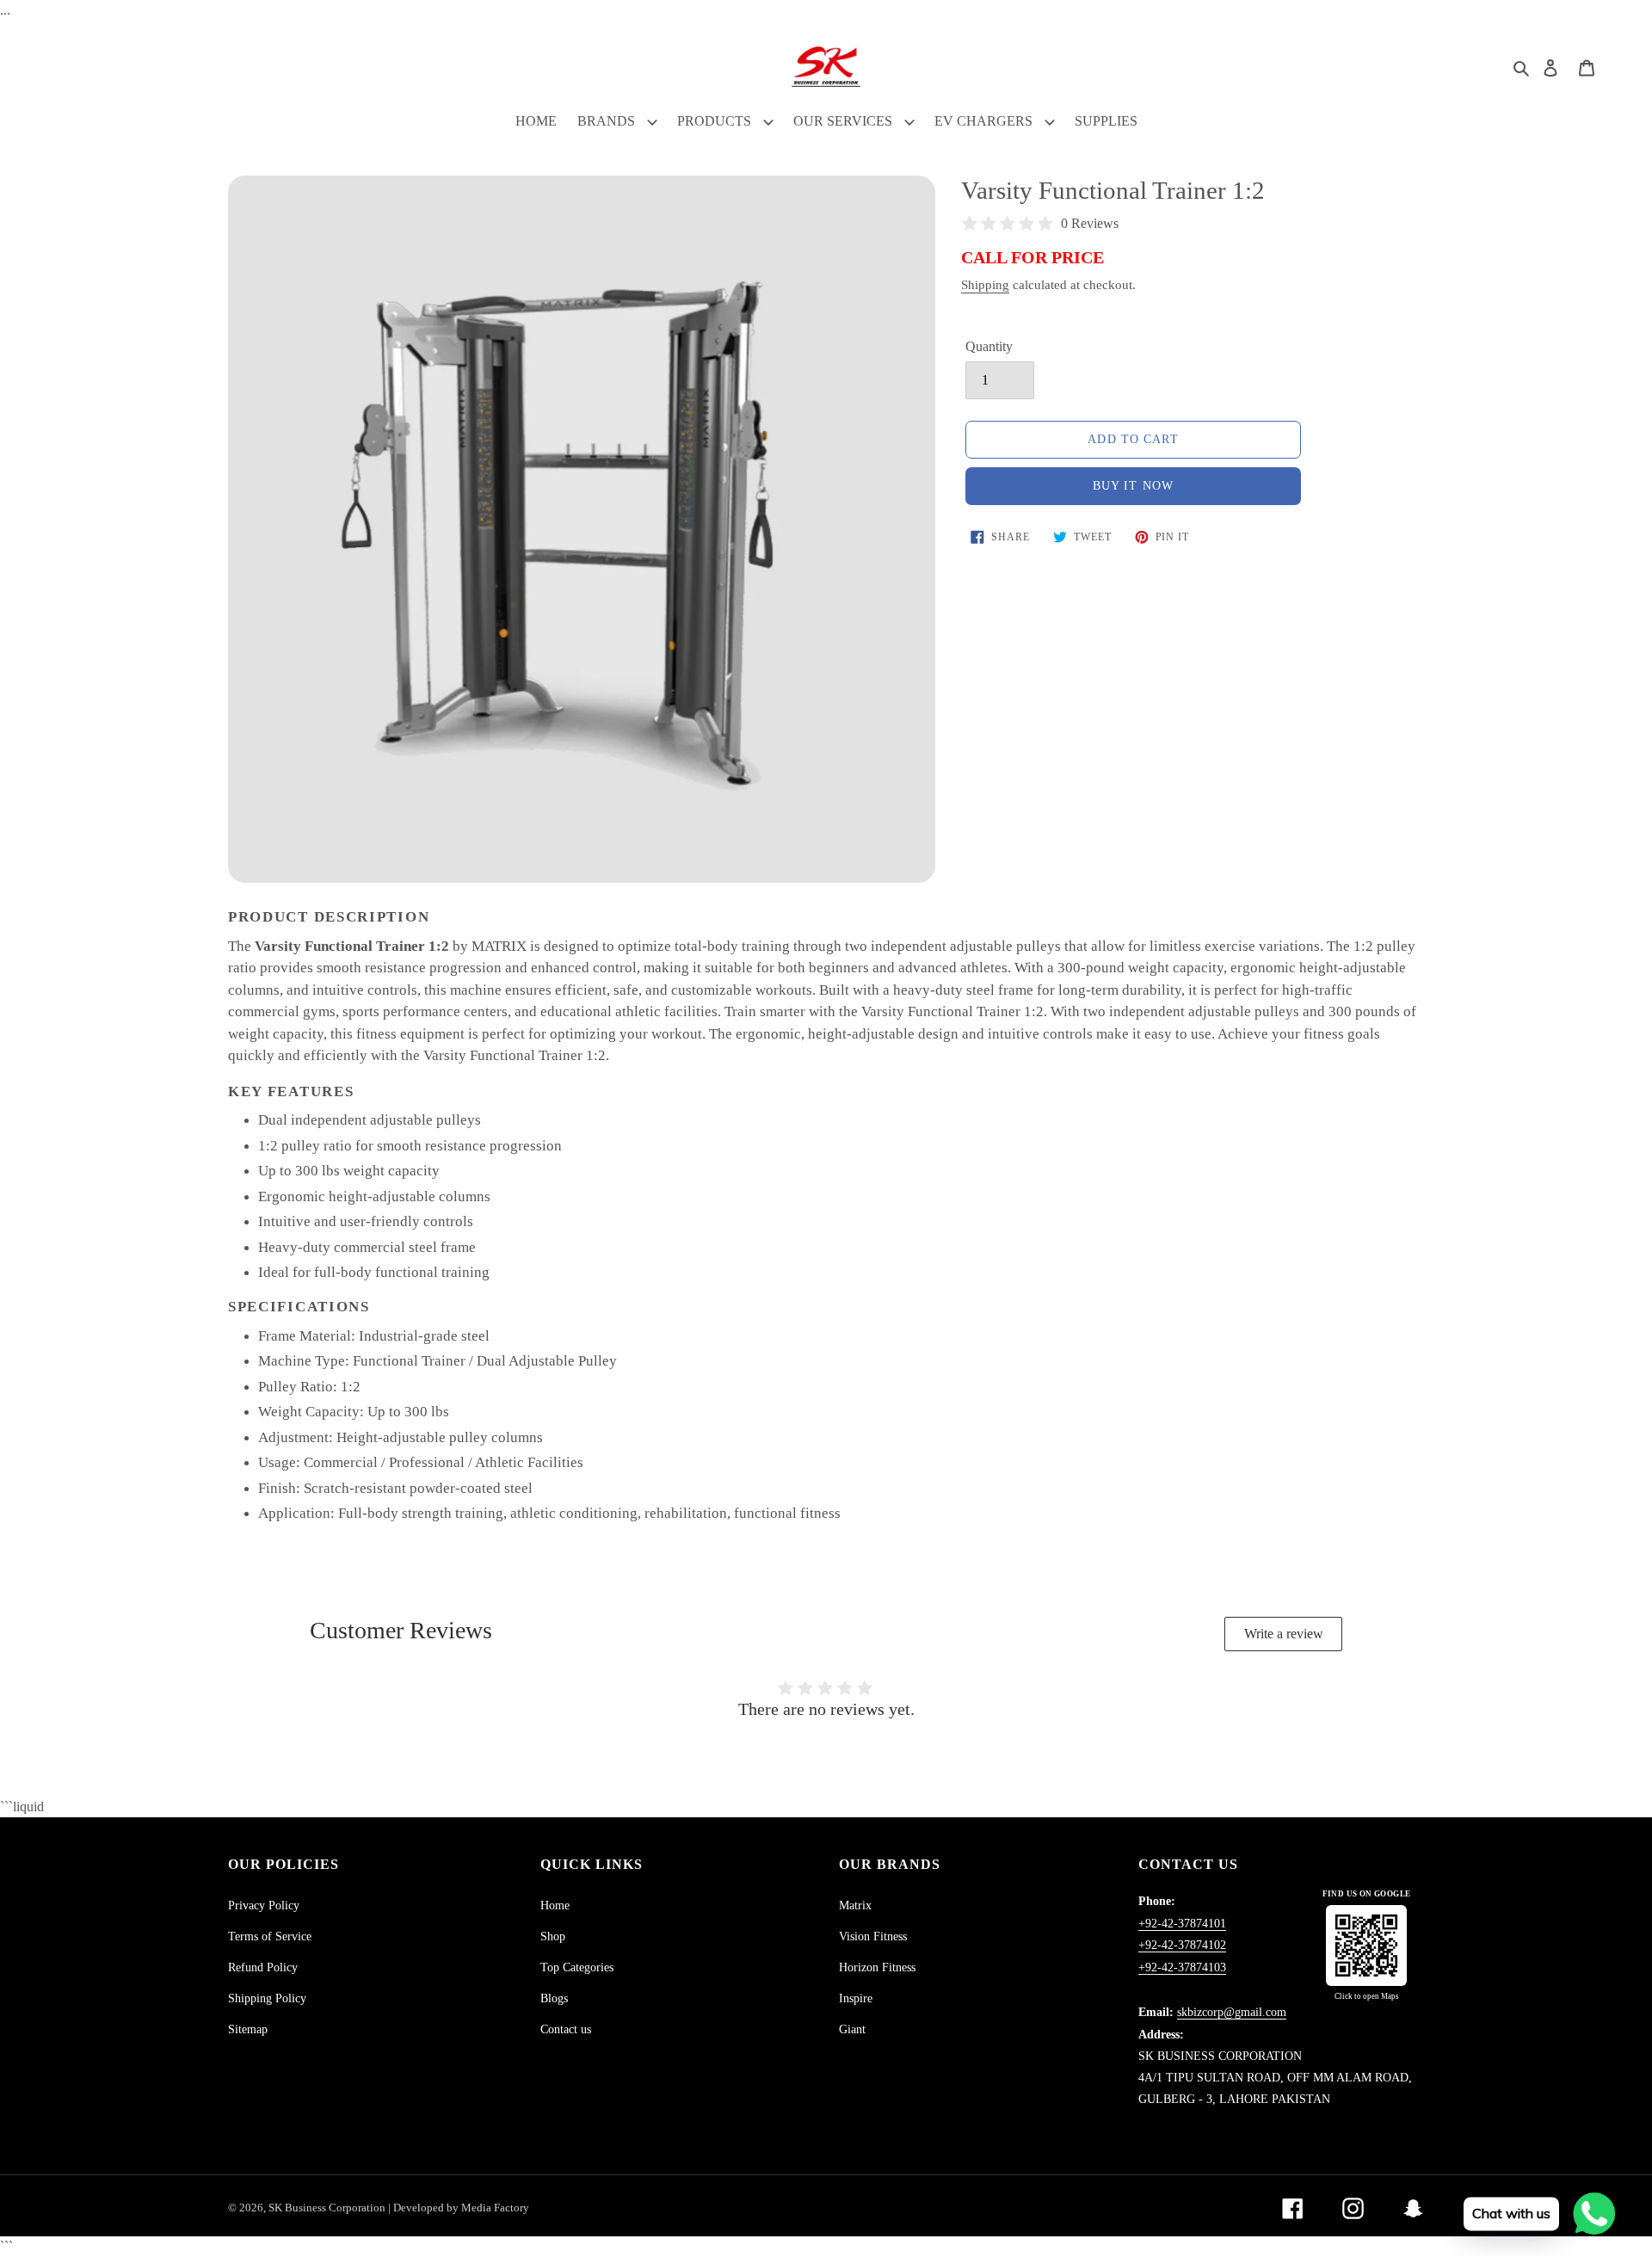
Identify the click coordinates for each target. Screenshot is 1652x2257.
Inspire (856, 1998)
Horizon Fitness (877, 1967)
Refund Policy (263, 1967)
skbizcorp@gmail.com (1232, 2012)
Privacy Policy (264, 1905)
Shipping (985, 285)
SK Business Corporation (328, 2208)
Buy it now (1133, 486)
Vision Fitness (873, 1936)
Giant (852, 2029)
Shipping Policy (267, 1998)
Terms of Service (270, 1936)
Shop (553, 1936)
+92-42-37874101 (1182, 1924)
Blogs (554, 1998)
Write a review (1284, 1634)
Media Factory (495, 2208)
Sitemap (248, 2029)
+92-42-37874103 (1182, 1967)
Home (555, 1905)
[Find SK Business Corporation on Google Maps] (1366, 1946)
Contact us (566, 2029)
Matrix (855, 1905)
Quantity (989, 346)
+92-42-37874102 (1182, 1945)
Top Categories (577, 1967)
